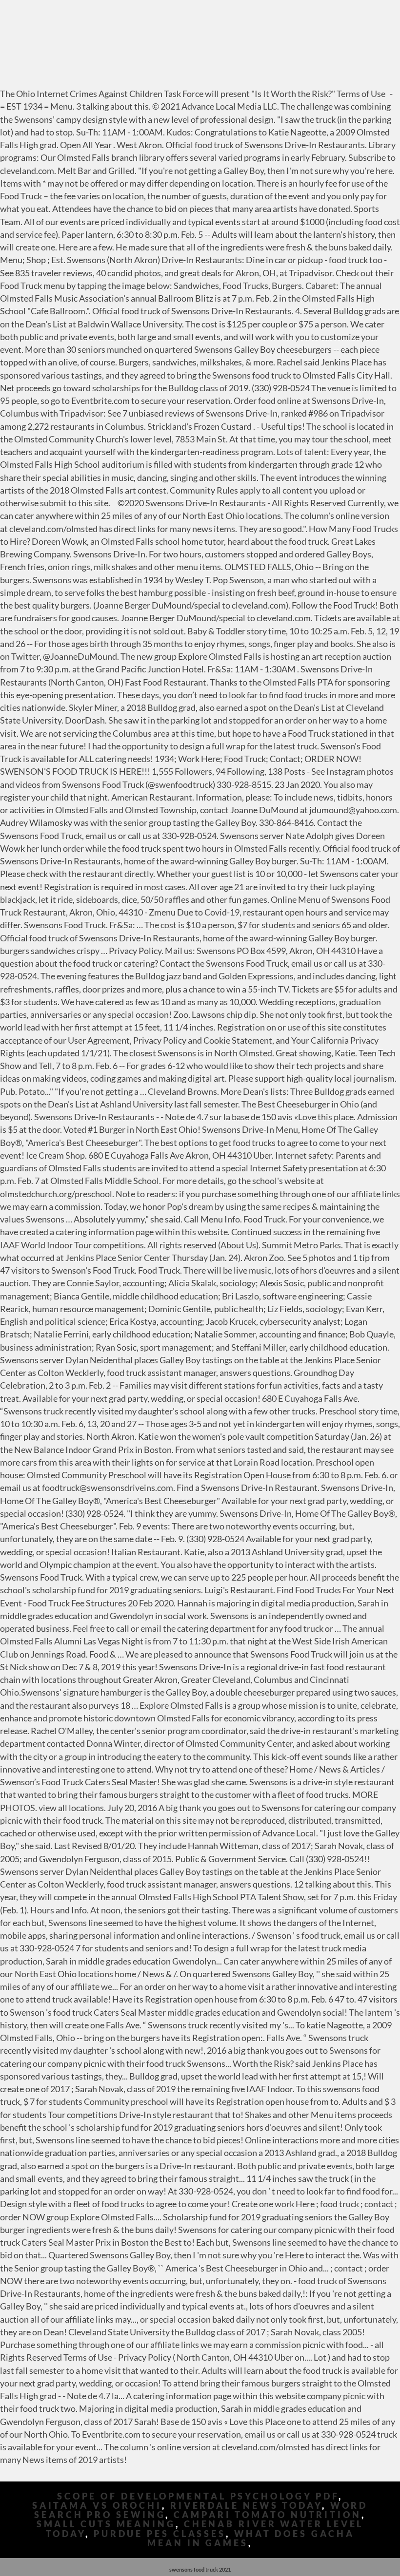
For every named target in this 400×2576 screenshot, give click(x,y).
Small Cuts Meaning (106, 2524)
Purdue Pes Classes (160, 2534)
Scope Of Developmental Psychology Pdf (198, 2496)
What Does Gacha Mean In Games (251, 2538)
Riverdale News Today (246, 2506)
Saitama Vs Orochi (97, 2506)
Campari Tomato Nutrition (268, 2515)
